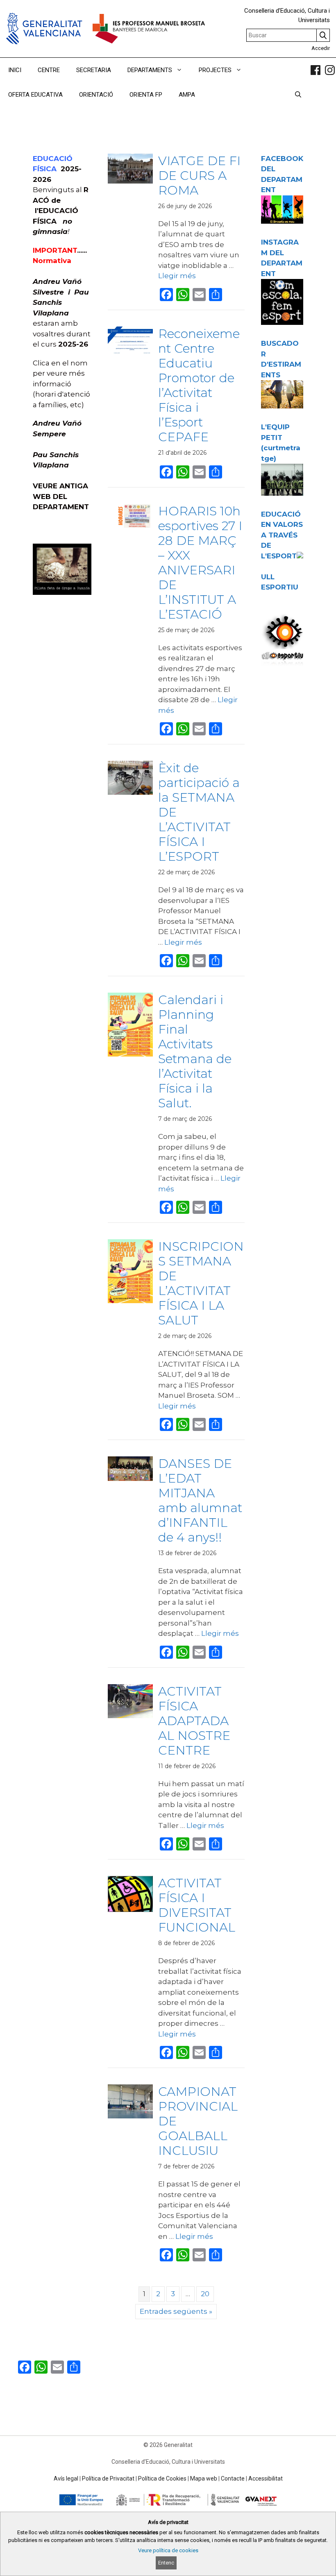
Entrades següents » (176, 2311)
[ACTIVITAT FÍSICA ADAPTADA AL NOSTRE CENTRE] (130, 1716)
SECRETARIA (94, 70)
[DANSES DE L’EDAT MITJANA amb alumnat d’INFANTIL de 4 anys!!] (130, 1478)
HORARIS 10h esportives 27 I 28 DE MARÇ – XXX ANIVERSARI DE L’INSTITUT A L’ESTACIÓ (200, 563)
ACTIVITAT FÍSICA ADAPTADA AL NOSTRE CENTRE (194, 1721)
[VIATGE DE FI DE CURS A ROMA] (130, 181)
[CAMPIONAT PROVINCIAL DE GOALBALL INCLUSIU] (130, 2116)
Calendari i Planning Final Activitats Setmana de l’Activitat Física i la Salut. (195, 1051)
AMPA (187, 95)
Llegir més (177, 276)
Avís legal (66, 2478)
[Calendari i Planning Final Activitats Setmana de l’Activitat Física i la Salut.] (130, 1054)
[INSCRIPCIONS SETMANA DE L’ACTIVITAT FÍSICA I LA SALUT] (130, 1301)
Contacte (233, 2478)
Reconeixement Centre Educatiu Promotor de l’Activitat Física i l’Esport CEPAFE (199, 385)
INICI (15, 70)
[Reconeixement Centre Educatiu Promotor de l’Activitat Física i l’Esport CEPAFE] (130, 353)
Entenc (166, 2563)
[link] (316, 70)
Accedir (321, 48)
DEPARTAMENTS (150, 70)
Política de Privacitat (108, 2478)
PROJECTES (215, 70)
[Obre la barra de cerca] (298, 95)
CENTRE (49, 70)
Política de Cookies (162, 2478)
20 (205, 2294)
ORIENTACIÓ (96, 95)
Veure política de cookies (168, 2550)
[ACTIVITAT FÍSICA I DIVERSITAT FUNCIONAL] (130, 1909)
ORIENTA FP (146, 95)
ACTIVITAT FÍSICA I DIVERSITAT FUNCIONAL (197, 1905)
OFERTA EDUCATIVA (35, 95)
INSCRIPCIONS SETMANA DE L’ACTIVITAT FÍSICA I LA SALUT (201, 1283)
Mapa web (204, 2478)
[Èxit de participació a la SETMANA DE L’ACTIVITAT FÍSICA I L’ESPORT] (130, 792)
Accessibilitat (266, 2478)
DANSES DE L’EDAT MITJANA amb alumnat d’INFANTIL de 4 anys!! (200, 1500)
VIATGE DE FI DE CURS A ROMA (199, 176)
